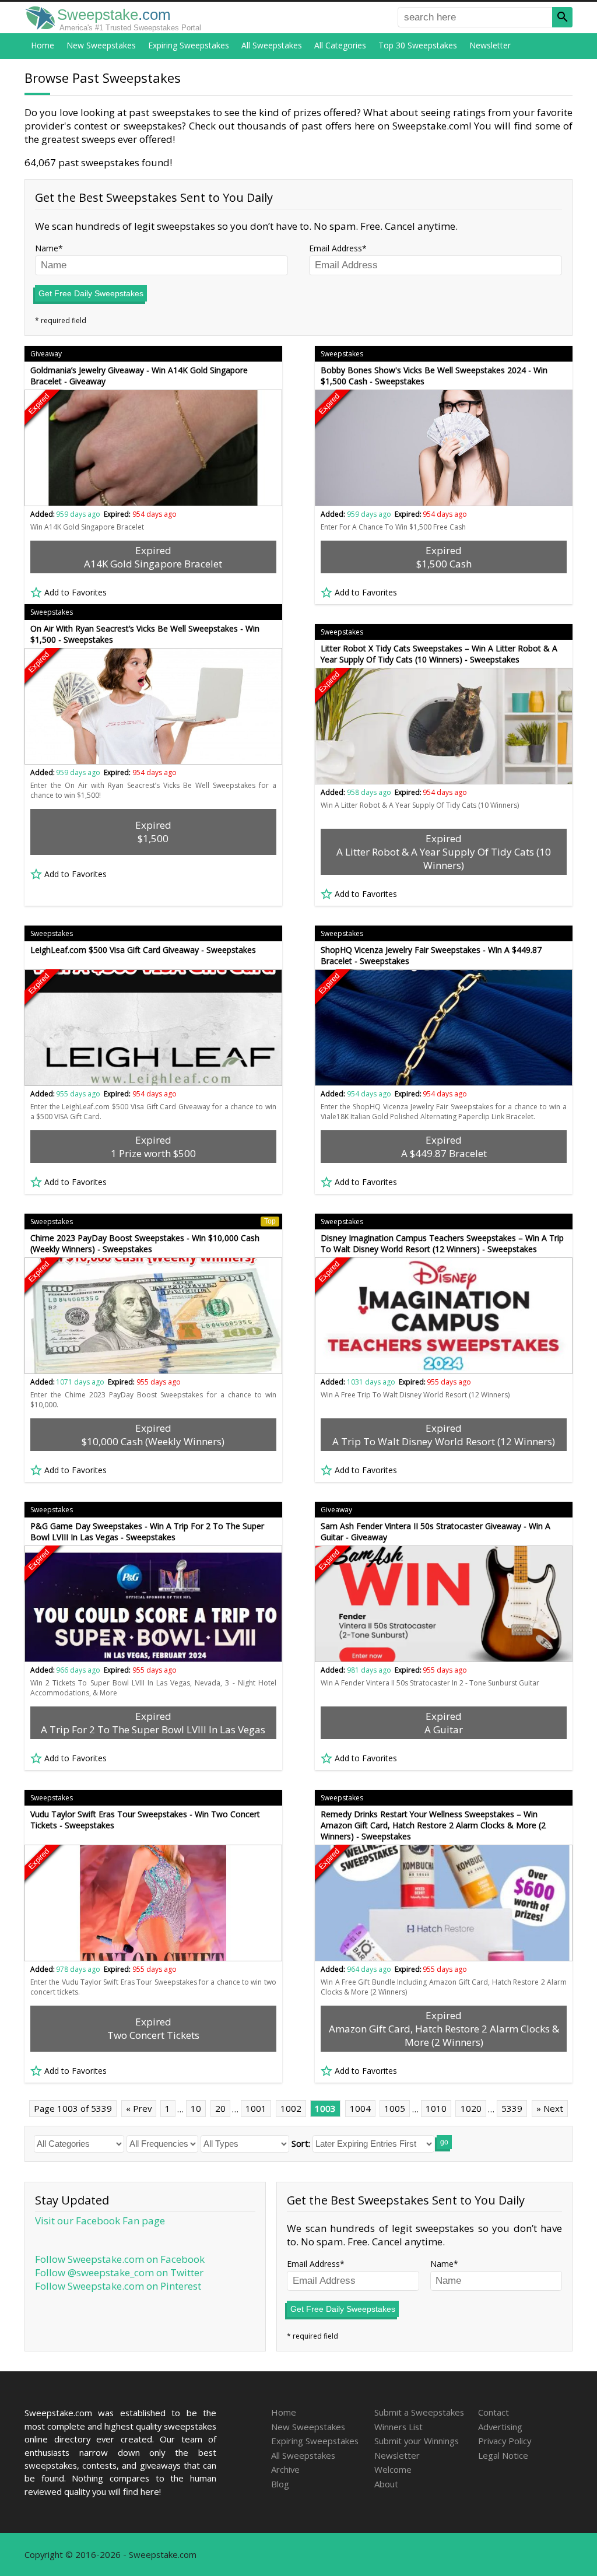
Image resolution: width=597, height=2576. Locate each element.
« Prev (139, 2108)
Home (43, 45)
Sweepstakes (342, 354)
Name (47, 248)
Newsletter (490, 45)
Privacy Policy (505, 2441)
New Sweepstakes (101, 45)
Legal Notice (503, 2455)
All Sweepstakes (272, 45)
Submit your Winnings (417, 2441)
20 (220, 2108)
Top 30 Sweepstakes (418, 45)
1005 (395, 2108)
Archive (285, 2469)
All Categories (340, 45)
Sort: (301, 2143)
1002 (291, 2108)
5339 (512, 2108)
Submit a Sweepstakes (419, 2412)
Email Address (336, 248)
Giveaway (46, 354)
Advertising (500, 2427)
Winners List (398, 2427)
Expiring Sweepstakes (189, 45)
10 (196, 2108)
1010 (436, 2108)
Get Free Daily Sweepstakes (91, 293)
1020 (471, 2108)
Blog (280, 2484)
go (444, 2142)
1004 (360, 2108)
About (386, 2484)
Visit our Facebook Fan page (100, 2221)
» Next (550, 2108)
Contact (494, 2412)
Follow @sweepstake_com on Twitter (119, 2272)
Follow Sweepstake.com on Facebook (120, 2259)
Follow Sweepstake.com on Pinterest (118, 2286)
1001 (256, 2108)
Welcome (393, 2469)
